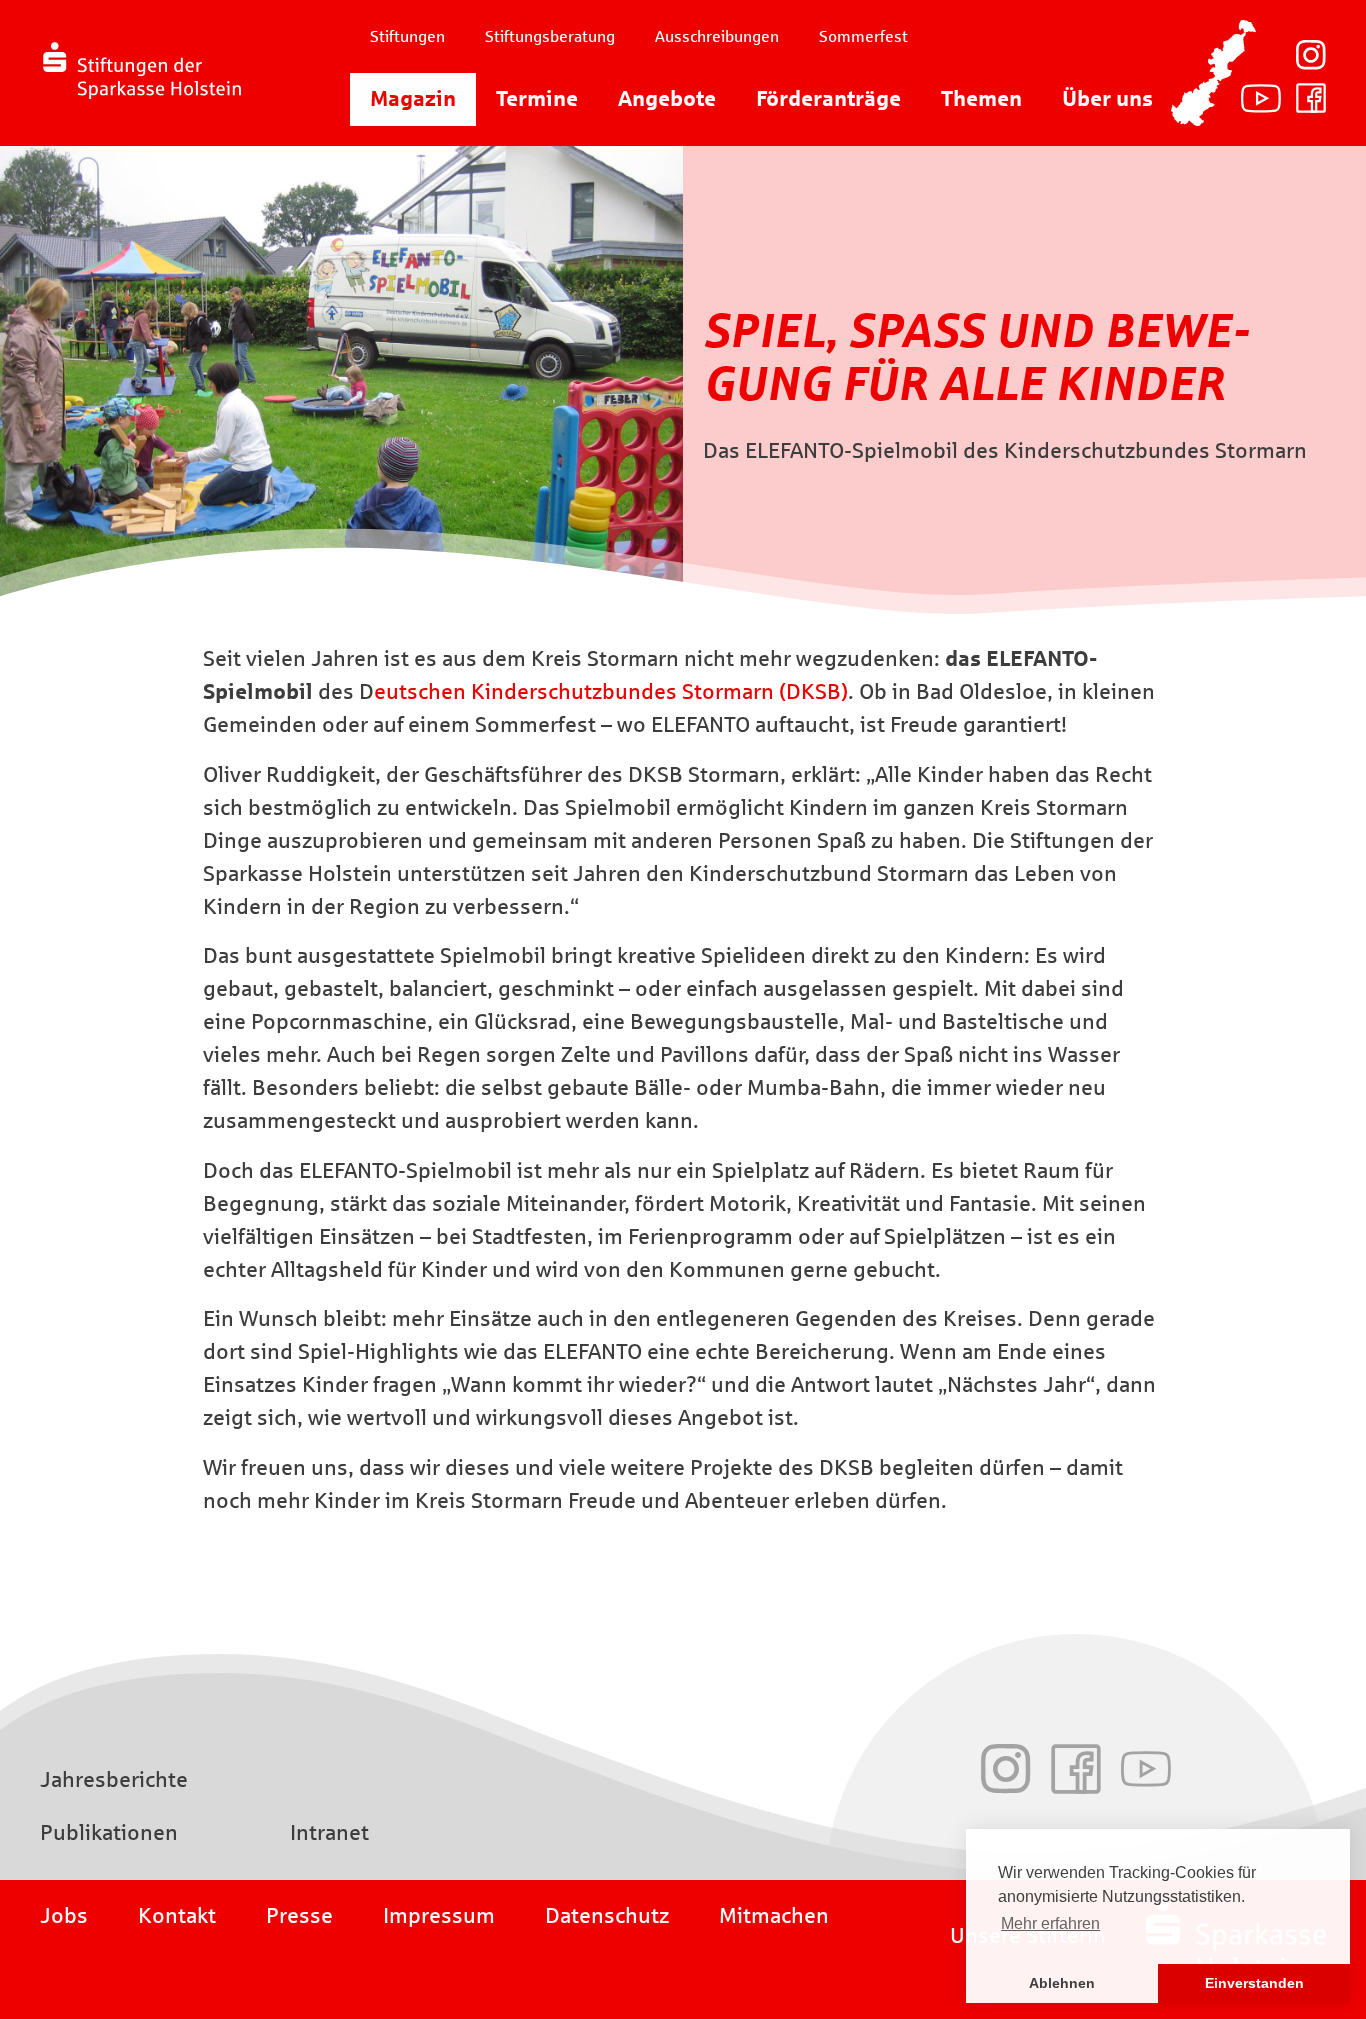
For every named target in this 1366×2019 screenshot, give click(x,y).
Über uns (1107, 99)
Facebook (1311, 98)
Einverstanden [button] (1254, 1983)
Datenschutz (607, 1916)
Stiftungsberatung (550, 36)
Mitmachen (774, 1916)
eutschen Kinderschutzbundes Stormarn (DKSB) (611, 692)
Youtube (1261, 98)
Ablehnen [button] (1062, 1983)
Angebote (667, 99)
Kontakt (177, 1916)
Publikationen (109, 1833)
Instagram (1311, 55)
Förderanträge (828, 99)
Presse (299, 1916)
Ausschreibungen (717, 36)
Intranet (329, 1833)
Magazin (413, 99)
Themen (981, 99)
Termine (537, 99)
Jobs (64, 1916)
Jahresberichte (114, 1780)
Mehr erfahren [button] (1050, 1923)
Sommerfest (863, 36)
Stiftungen (407, 36)
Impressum (439, 1916)
